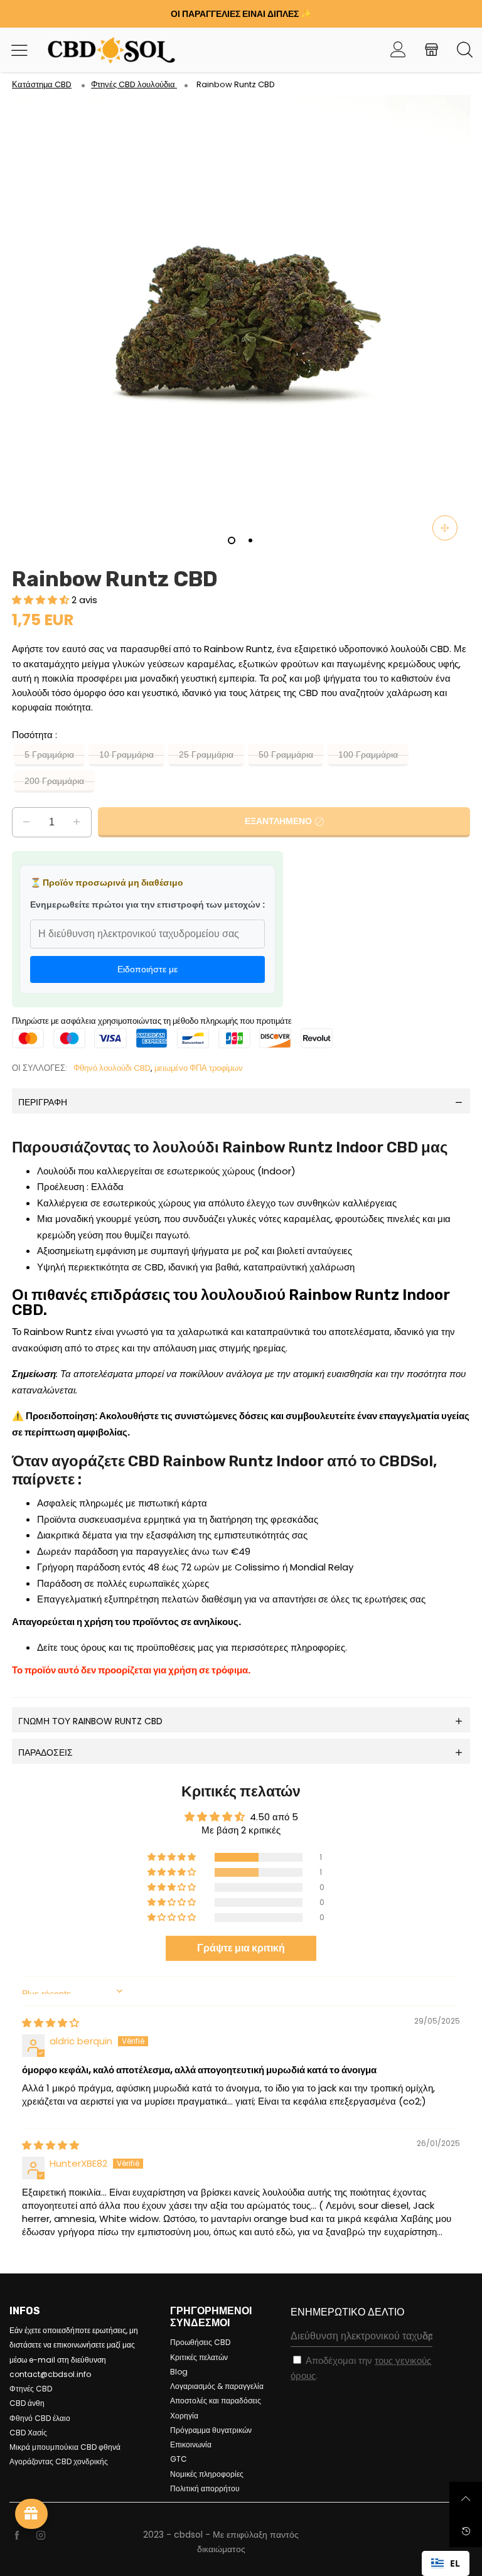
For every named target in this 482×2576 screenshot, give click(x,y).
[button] (42, 600)
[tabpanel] (241, 324)
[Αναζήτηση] (465, 50)
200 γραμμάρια (54, 781)
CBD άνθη (27, 2403)
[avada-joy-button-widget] (31, 2514)
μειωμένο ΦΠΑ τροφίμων (199, 1068)
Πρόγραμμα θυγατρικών (211, 2430)
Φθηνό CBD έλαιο (40, 2418)
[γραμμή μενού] (24, 50)
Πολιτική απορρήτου (205, 2488)
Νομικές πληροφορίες (207, 2474)
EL (455, 2563)
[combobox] (446, 2563)
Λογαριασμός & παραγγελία (217, 2386)
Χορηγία (184, 2416)
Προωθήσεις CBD (200, 2342)
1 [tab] (232, 540)
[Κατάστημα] (431, 50)
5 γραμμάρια (49, 755)
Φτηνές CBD (31, 2389)
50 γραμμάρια (286, 755)
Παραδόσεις (46, 1752)
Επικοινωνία (191, 2445)
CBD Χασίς (28, 2433)
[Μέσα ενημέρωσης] (445, 528)
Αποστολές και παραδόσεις (216, 2401)
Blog (179, 2372)
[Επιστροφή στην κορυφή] (466, 2498)
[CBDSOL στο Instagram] (41, 2536)
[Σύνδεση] (398, 50)
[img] (51, 2023)
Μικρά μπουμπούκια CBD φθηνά (65, 2447)
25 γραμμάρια (206, 755)
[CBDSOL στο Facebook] (17, 2536)
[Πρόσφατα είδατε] (466, 2531)
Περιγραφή (43, 1102)
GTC (179, 2459)
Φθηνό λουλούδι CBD (112, 1068)
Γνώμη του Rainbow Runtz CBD (90, 1721)
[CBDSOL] (97, 50)
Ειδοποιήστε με (147, 969)
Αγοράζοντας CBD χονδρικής (59, 2461)
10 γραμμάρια (126, 755)
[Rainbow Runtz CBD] (241, 324)
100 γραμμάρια (368, 755)
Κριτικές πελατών (199, 2357)
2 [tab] (250, 540)
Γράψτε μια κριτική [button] (241, 1948)
